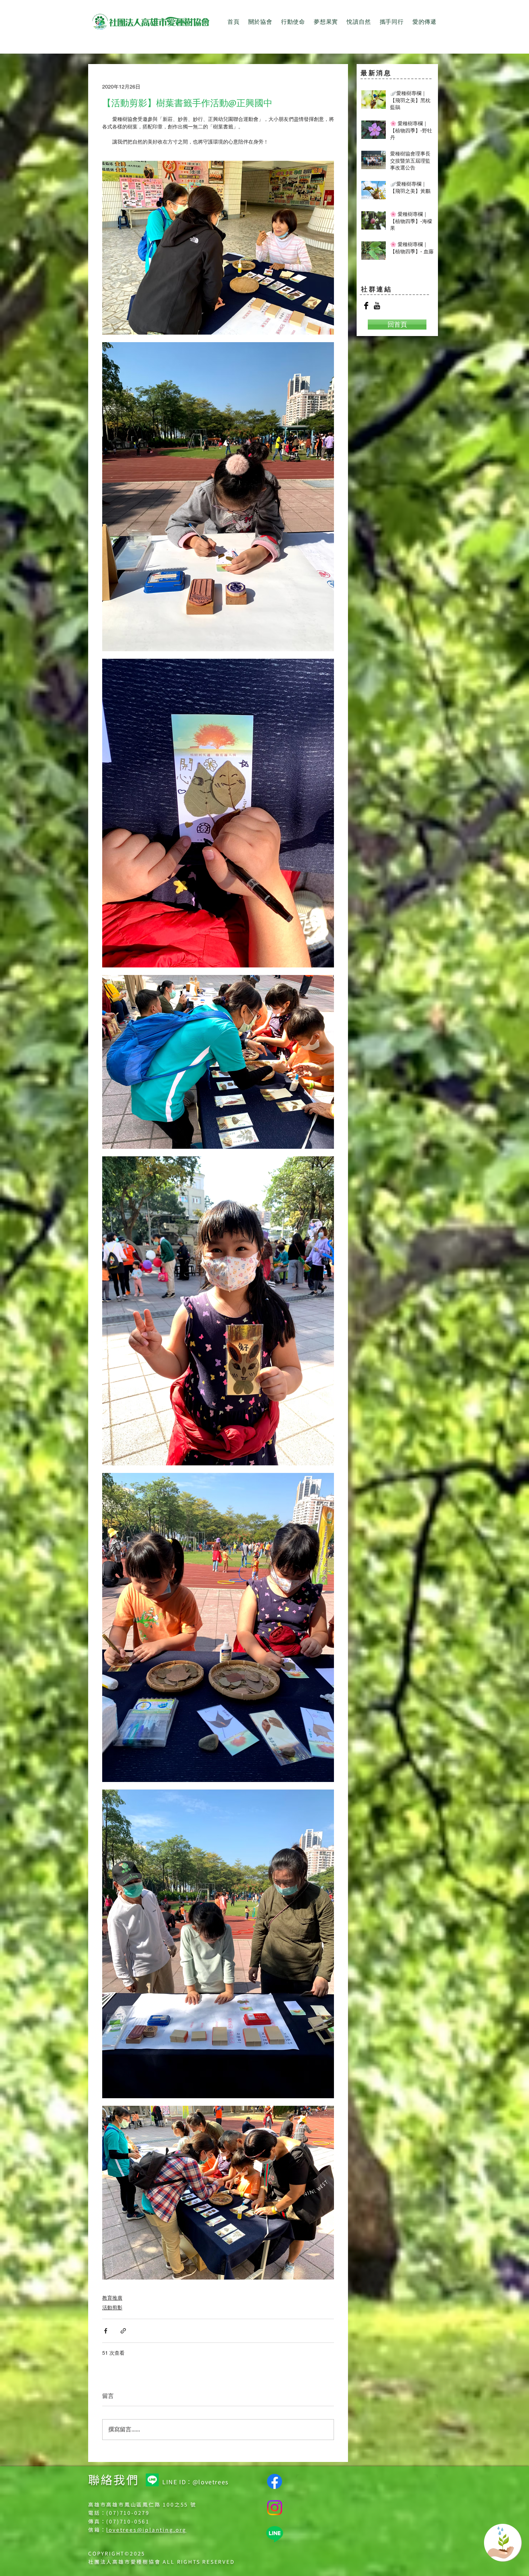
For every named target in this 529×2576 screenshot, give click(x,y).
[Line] (152, 2480)
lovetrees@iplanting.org (146, 2530)
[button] (260, 22)
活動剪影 (112, 2308)
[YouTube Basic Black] (377, 306)
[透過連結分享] (123, 2331)
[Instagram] (275, 2508)
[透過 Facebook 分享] (106, 2331)
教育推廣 (112, 2298)
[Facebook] (275, 2481)
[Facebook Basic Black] (366, 306)
